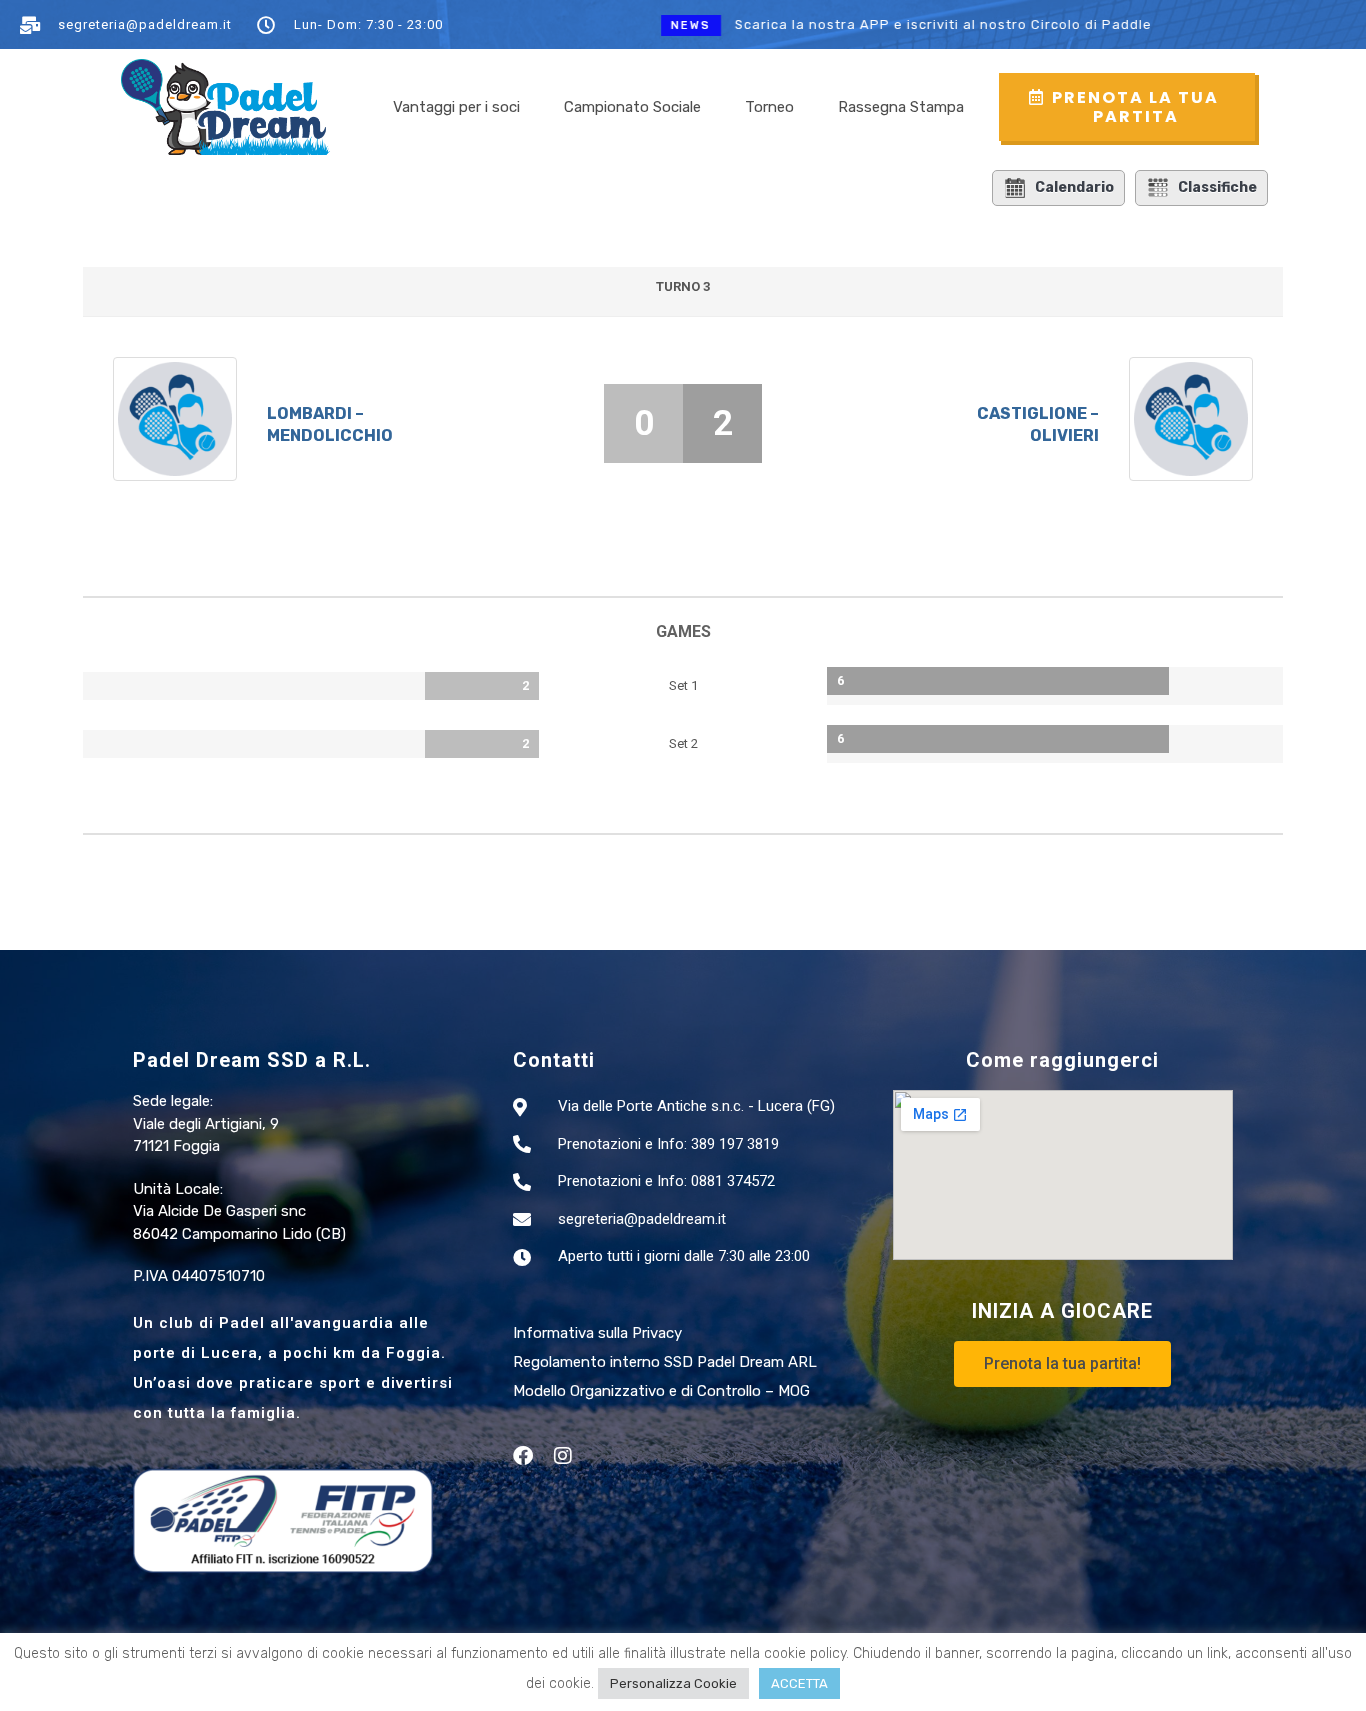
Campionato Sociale (632, 107)
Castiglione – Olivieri (1038, 424)
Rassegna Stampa (901, 107)
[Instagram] (563, 1456)
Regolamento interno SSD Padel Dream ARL (665, 1362)
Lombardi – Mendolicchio (330, 424)
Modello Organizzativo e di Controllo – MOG (661, 1391)
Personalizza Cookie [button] (673, 1683)
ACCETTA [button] (799, 1683)
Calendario (1074, 187)
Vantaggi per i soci (456, 107)
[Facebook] (523, 1456)
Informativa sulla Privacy (597, 1333)
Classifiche (1217, 187)
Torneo (769, 107)
